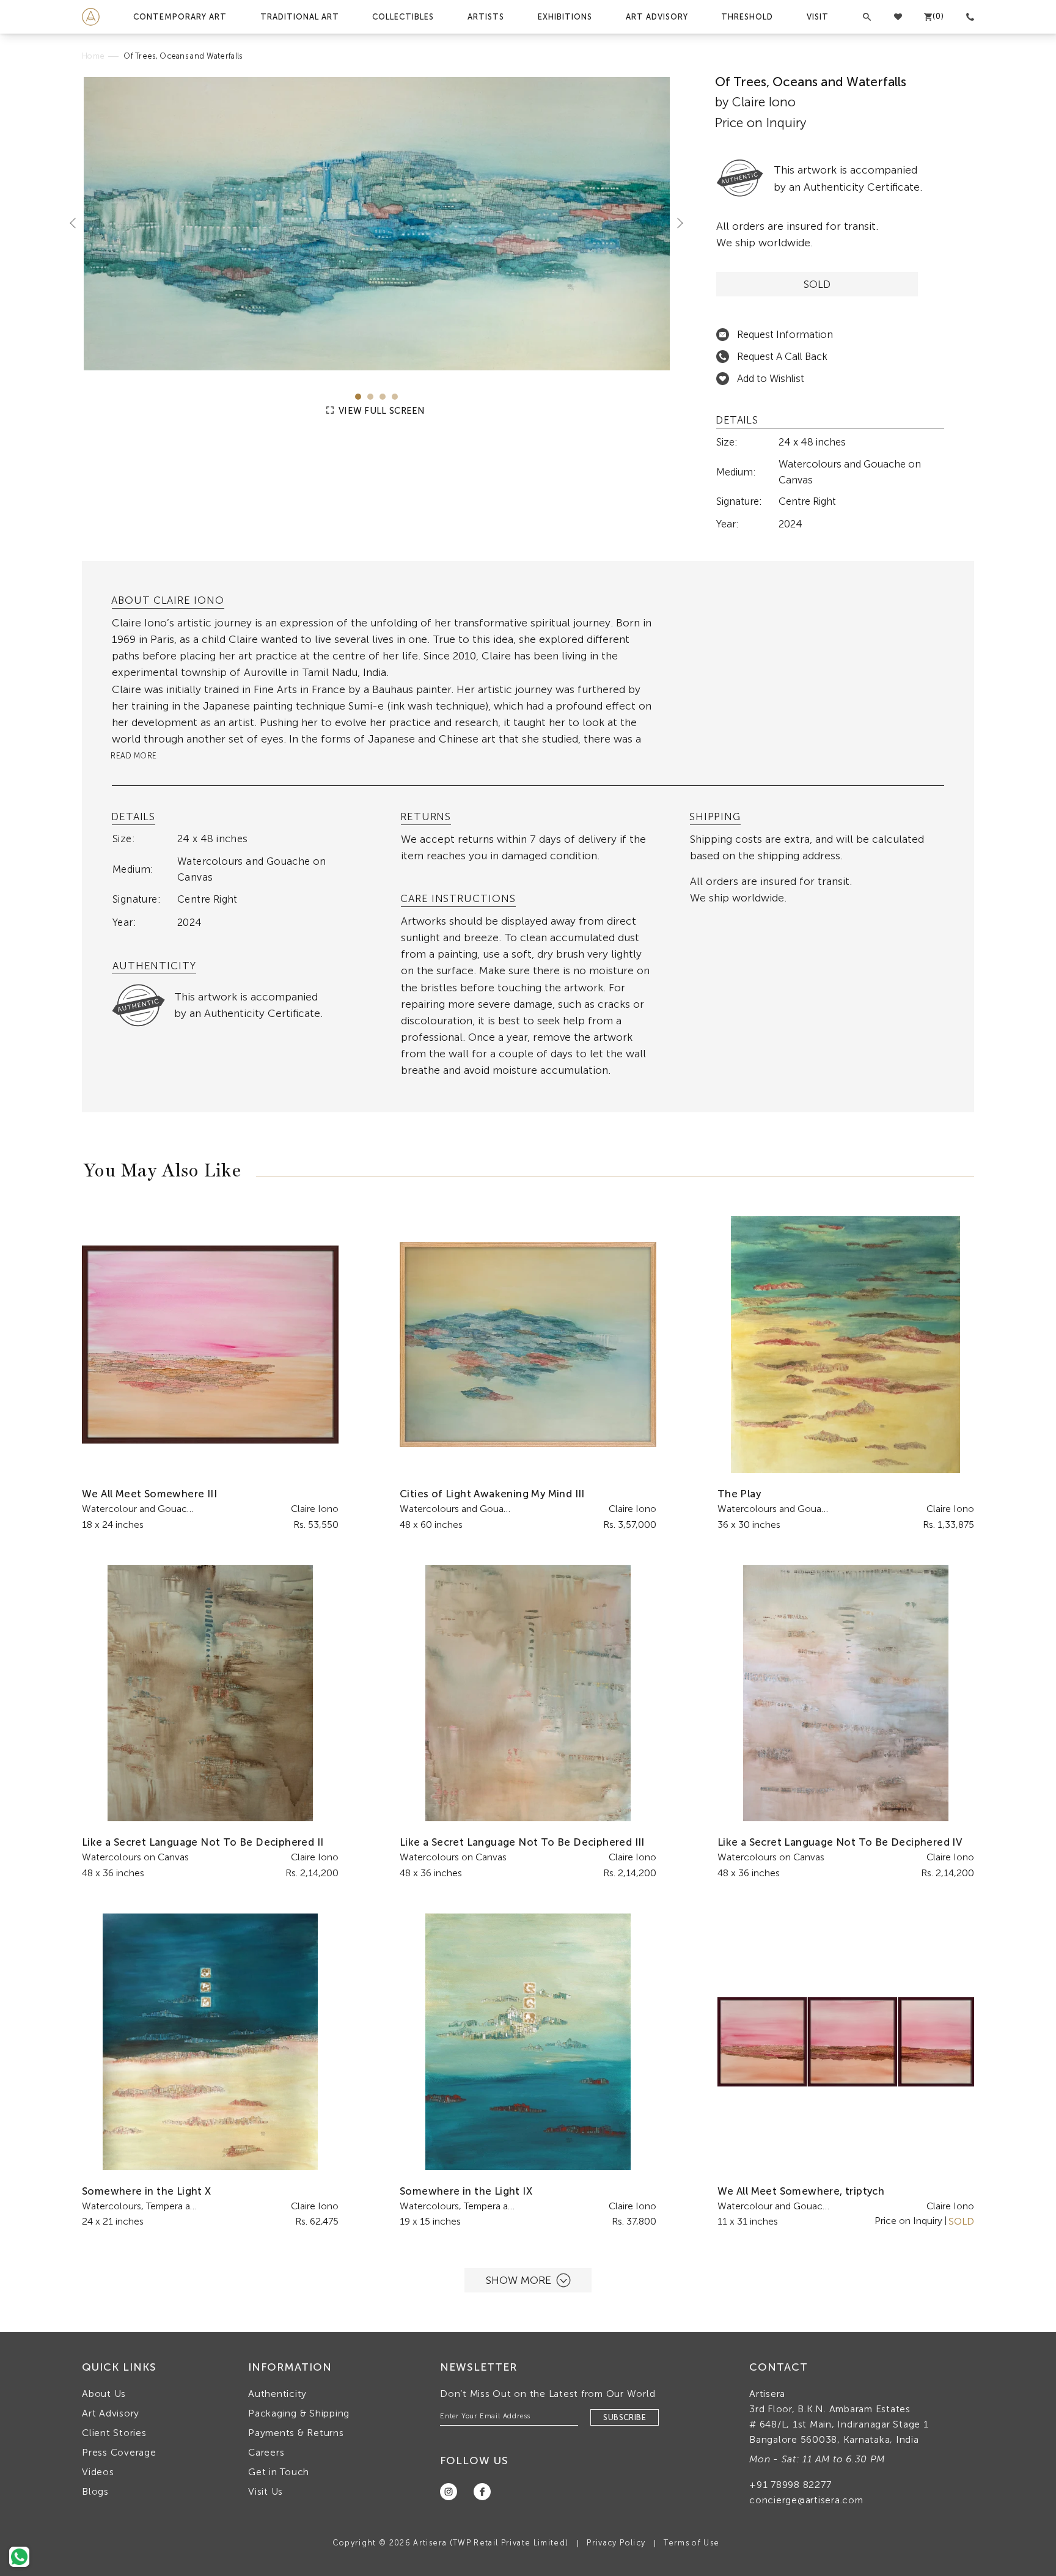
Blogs (95, 2491)
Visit (818, 17)
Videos (98, 2472)
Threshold (747, 17)
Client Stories (114, 2433)
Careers (266, 2452)
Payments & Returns (296, 2433)
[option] (377, 224)
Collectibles (403, 17)
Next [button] (675, 222)
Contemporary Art (180, 17)
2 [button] (370, 397)
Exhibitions (565, 17)
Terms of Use (691, 2543)
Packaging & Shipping (299, 2413)
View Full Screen (381, 411)
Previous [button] (78, 222)
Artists (486, 17)
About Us (104, 2394)
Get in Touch (279, 2472)
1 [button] (358, 397)
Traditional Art (300, 17)
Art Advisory (657, 17)
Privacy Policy (616, 2543)
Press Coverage (119, 2452)
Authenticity (277, 2394)
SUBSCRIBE (625, 2417)
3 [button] (383, 397)
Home (93, 56)
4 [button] (395, 397)
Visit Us (266, 2491)
